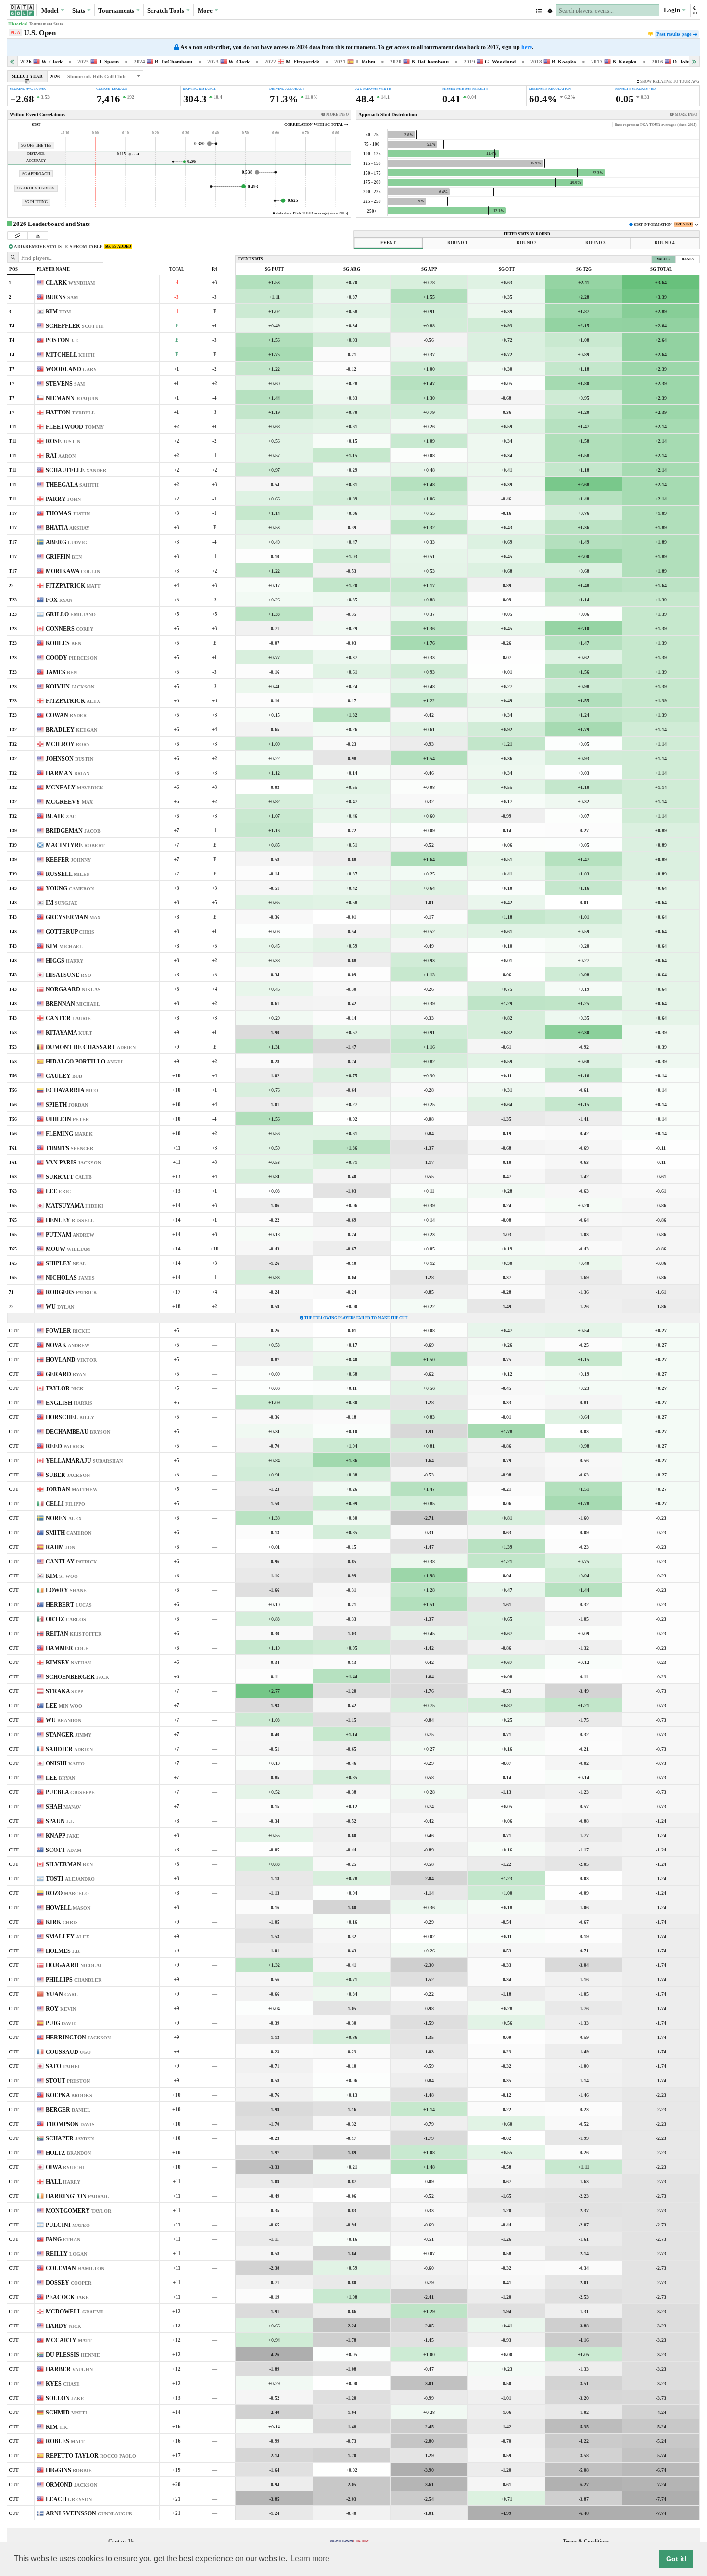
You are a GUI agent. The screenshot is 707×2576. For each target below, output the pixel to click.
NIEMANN (72, 398)
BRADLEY (71, 730)
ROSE (63, 441)
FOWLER (68, 1331)
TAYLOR (65, 1388)
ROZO (67, 1893)
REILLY (66, 2254)
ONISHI (65, 1763)
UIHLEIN (67, 1119)
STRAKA (64, 1691)
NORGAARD (73, 989)
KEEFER (68, 860)
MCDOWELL (75, 2312)
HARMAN (68, 773)
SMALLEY (68, 1937)
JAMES (61, 672)
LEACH (69, 2499)
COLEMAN (75, 2268)
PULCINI (68, 2225)
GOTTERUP (70, 932)
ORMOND (71, 2485)
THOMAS (68, 513)
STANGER (69, 1735)
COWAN (66, 715)
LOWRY (66, 1590)
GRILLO (71, 614)
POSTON (62, 340)
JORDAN (72, 1489)
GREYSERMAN (73, 917)
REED (65, 1446)
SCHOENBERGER (77, 1677)
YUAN (62, 1994)
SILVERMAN (69, 1864)
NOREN (64, 1518)
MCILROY (68, 744)
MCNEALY (75, 788)
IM (62, 903)
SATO (63, 2066)
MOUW (68, 1249)
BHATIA (68, 528)
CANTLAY (71, 1562)
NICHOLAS (70, 1278)
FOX (59, 600)
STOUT (68, 2081)
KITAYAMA (69, 1033)
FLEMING (69, 1134)
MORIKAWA (73, 571)
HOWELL (68, 1908)
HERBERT (69, 1605)
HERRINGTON (78, 2038)
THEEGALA (72, 485)
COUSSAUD (68, 2052)
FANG (63, 2239)
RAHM (60, 1547)
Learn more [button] (310, 2558)
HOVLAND (71, 1360)
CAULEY (64, 1076)
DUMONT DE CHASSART (91, 1047)
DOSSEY (69, 2283)
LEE (58, 1191)
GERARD (66, 1374)
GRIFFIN (64, 557)
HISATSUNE (69, 975)
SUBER (68, 1475)
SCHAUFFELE (76, 470)
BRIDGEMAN (73, 831)
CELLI (65, 1504)
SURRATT (69, 1177)
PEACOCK (67, 2297)
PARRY (63, 499)
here (527, 47)
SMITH (69, 1533)
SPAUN (60, 1821)
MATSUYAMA (75, 1206)
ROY (61, 2009)
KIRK (62, 1922)
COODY (71, 658)
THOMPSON (70, 2124)
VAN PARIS (73, 1163)
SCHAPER (70, 2138)
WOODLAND (71, 369)
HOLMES (63, 1951)
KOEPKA (69, 2095)
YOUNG (70, 888)
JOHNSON (69, 759)
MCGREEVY (69, 802)
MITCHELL (70, 355)
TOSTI (70, 1879)
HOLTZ (68, 2153)
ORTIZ (66, 1619)
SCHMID (66, 2413)
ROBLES (65, 2441)
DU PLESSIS (73, 2355)
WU (60, 1307)
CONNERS (69, 629)
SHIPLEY (66, 1263)
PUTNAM (70, 1235)
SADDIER (69, 1749)
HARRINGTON (78, 2196)
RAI (61, 456)
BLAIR (61, 816)
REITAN (74, 1634)
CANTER (68, 1018)
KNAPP (63, 1836)
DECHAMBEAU (78, 1432)
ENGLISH (69, 1403)
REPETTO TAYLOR (91, 2456)
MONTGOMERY (78, 2211)
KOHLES (63, 643)
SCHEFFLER (75, 326)
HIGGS (64, 961)
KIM (58, 312)
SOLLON (65, 2398)
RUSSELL (68, 874)
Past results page (674, 34)
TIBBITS (69, 1148)
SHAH (63, 1807)
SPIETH (67, 1105)
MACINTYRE (75, 845)
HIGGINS (69, 2470)
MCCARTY (69, 2340)
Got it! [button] (676, 2559)
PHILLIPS (74, 1980)
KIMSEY (68, 1663)
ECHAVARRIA (72, 1090)
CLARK (70, 283)
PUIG (61, 2023)
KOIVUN (70, 687)
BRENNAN (73, 1004)
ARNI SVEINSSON (89, 2513)
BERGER (68, 2110)
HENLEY (70, 1220)
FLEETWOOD (75, 427)
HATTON (70, 413)
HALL (63, 2182)
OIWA (65, 2167)
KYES (63, 2384)
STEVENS (65, 384)
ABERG (66, 542)
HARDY (63, 2326)
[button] (695, 10)
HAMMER (67, 1648)
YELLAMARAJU (84, 1461)
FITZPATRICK (73, 586)
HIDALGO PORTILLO (85, 1062)
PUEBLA (70, 1792)
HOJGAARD (74, 1965)
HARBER (69, 2369)
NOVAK (68, 1345)
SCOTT (63, 1850)
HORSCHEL (70, 1417)
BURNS (62, 297)
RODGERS (71, 1292)
